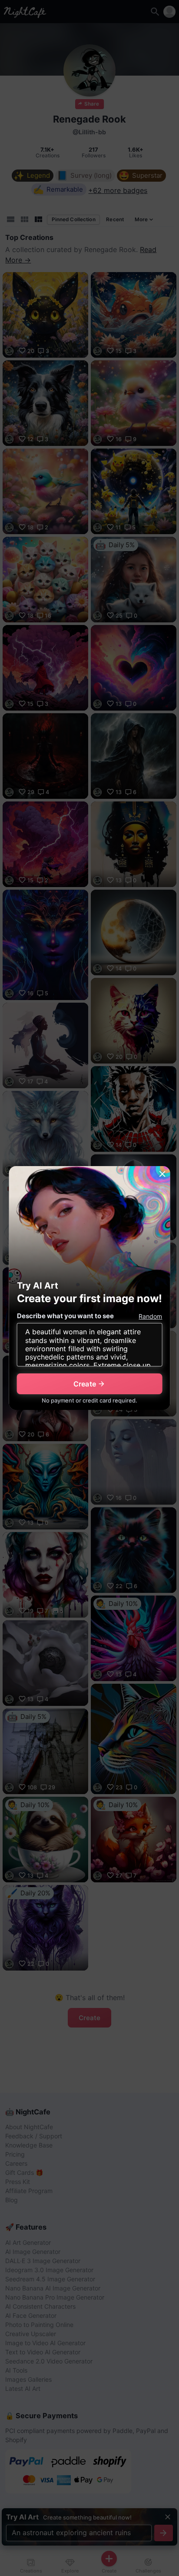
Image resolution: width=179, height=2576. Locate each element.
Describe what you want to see (65, 1316)
